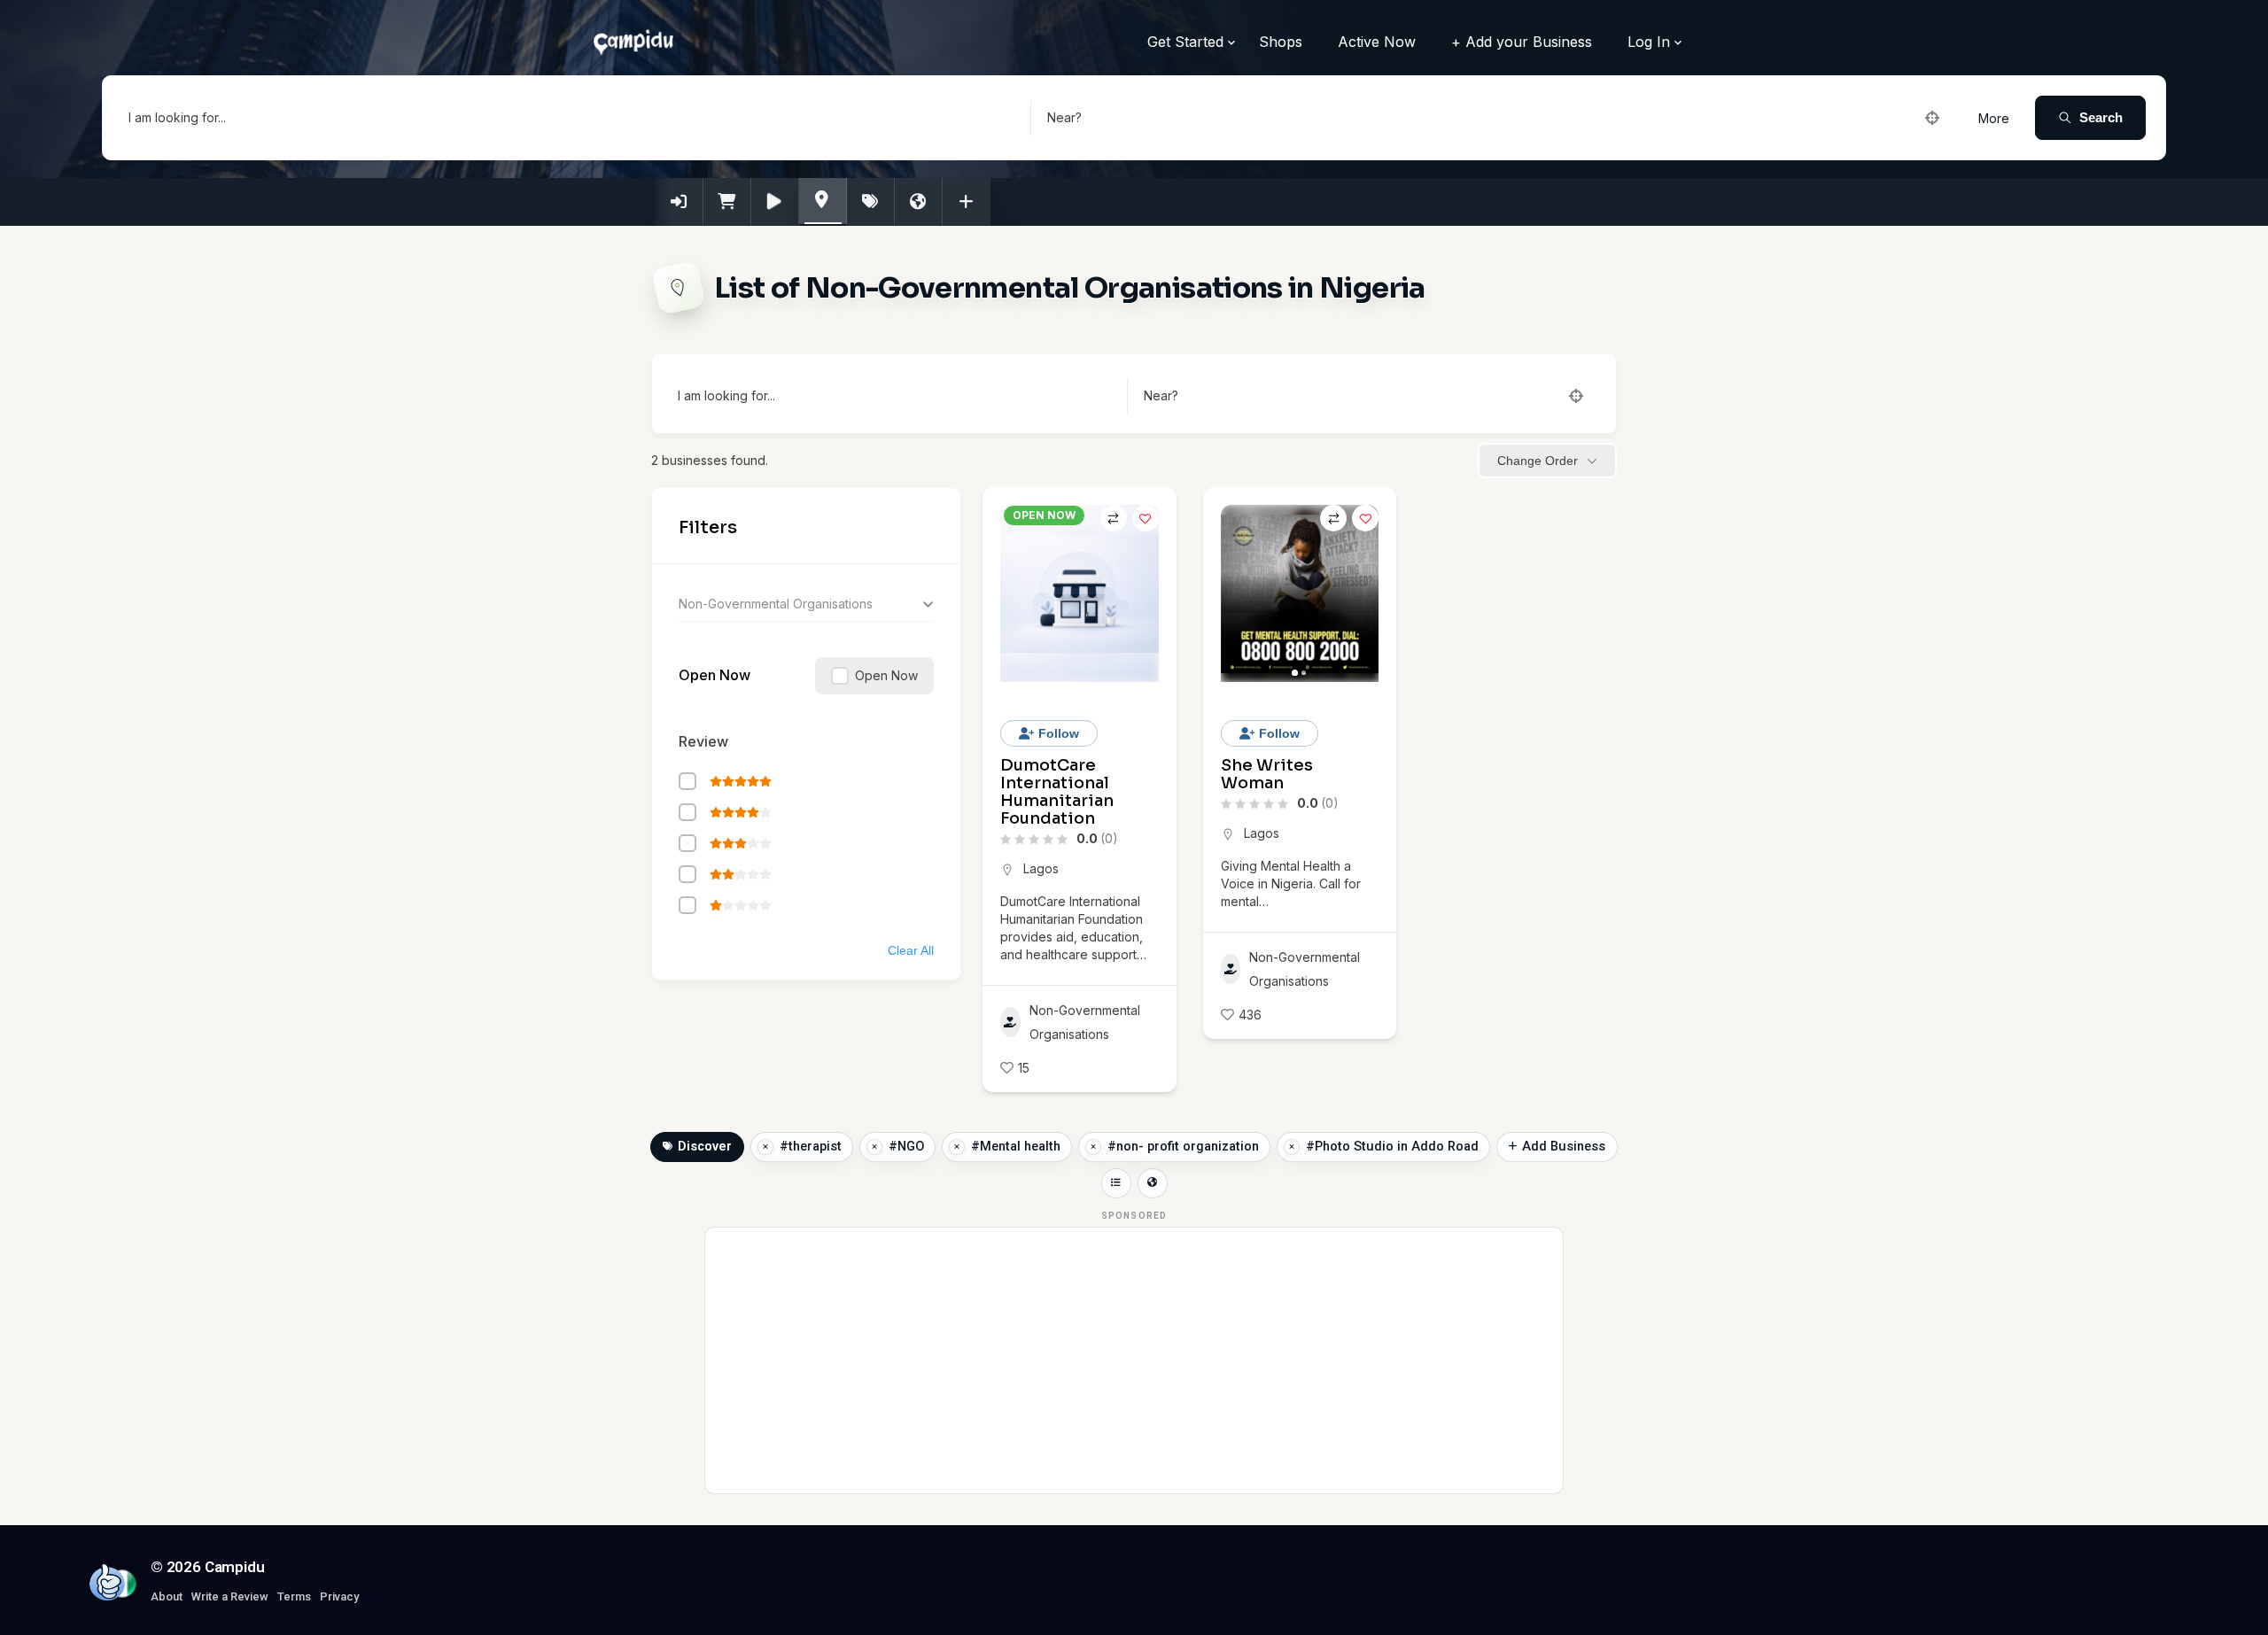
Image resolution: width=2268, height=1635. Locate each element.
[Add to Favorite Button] (1146, 518)
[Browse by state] (1153, 1183)
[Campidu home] (107, 1582)
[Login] (680, 202)
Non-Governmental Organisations (1085, 1022)
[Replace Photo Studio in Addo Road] (1292, 1147)
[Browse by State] (919, 202)
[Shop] (727, 202)
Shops (1281, 42)
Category (706, 604)
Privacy (339, 1596)
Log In (1649, 42)
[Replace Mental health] (957, 1147)
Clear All (911, 950)
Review (703, 741)
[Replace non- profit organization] (1093, 1147)
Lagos (1041, 868)
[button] (1243, 593)
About (167, 1596)
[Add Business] (967, 202)
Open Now (715, 675)
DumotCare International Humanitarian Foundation (1057, 792)
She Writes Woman (1267, 774)
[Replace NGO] (874, 1147)
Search (2101, 117)
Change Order (1538, 461)
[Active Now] (775, 202)
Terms (294, 1596)
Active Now (1377, 42)
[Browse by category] (1116, 1183)
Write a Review (230, 1596)
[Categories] (823, 200)
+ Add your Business (1522, 42)
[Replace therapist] (765, 1147)
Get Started (1185, 42)
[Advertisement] (1134, 1360)
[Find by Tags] (871, 202)
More (1994, 118)
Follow (1057, 733)
